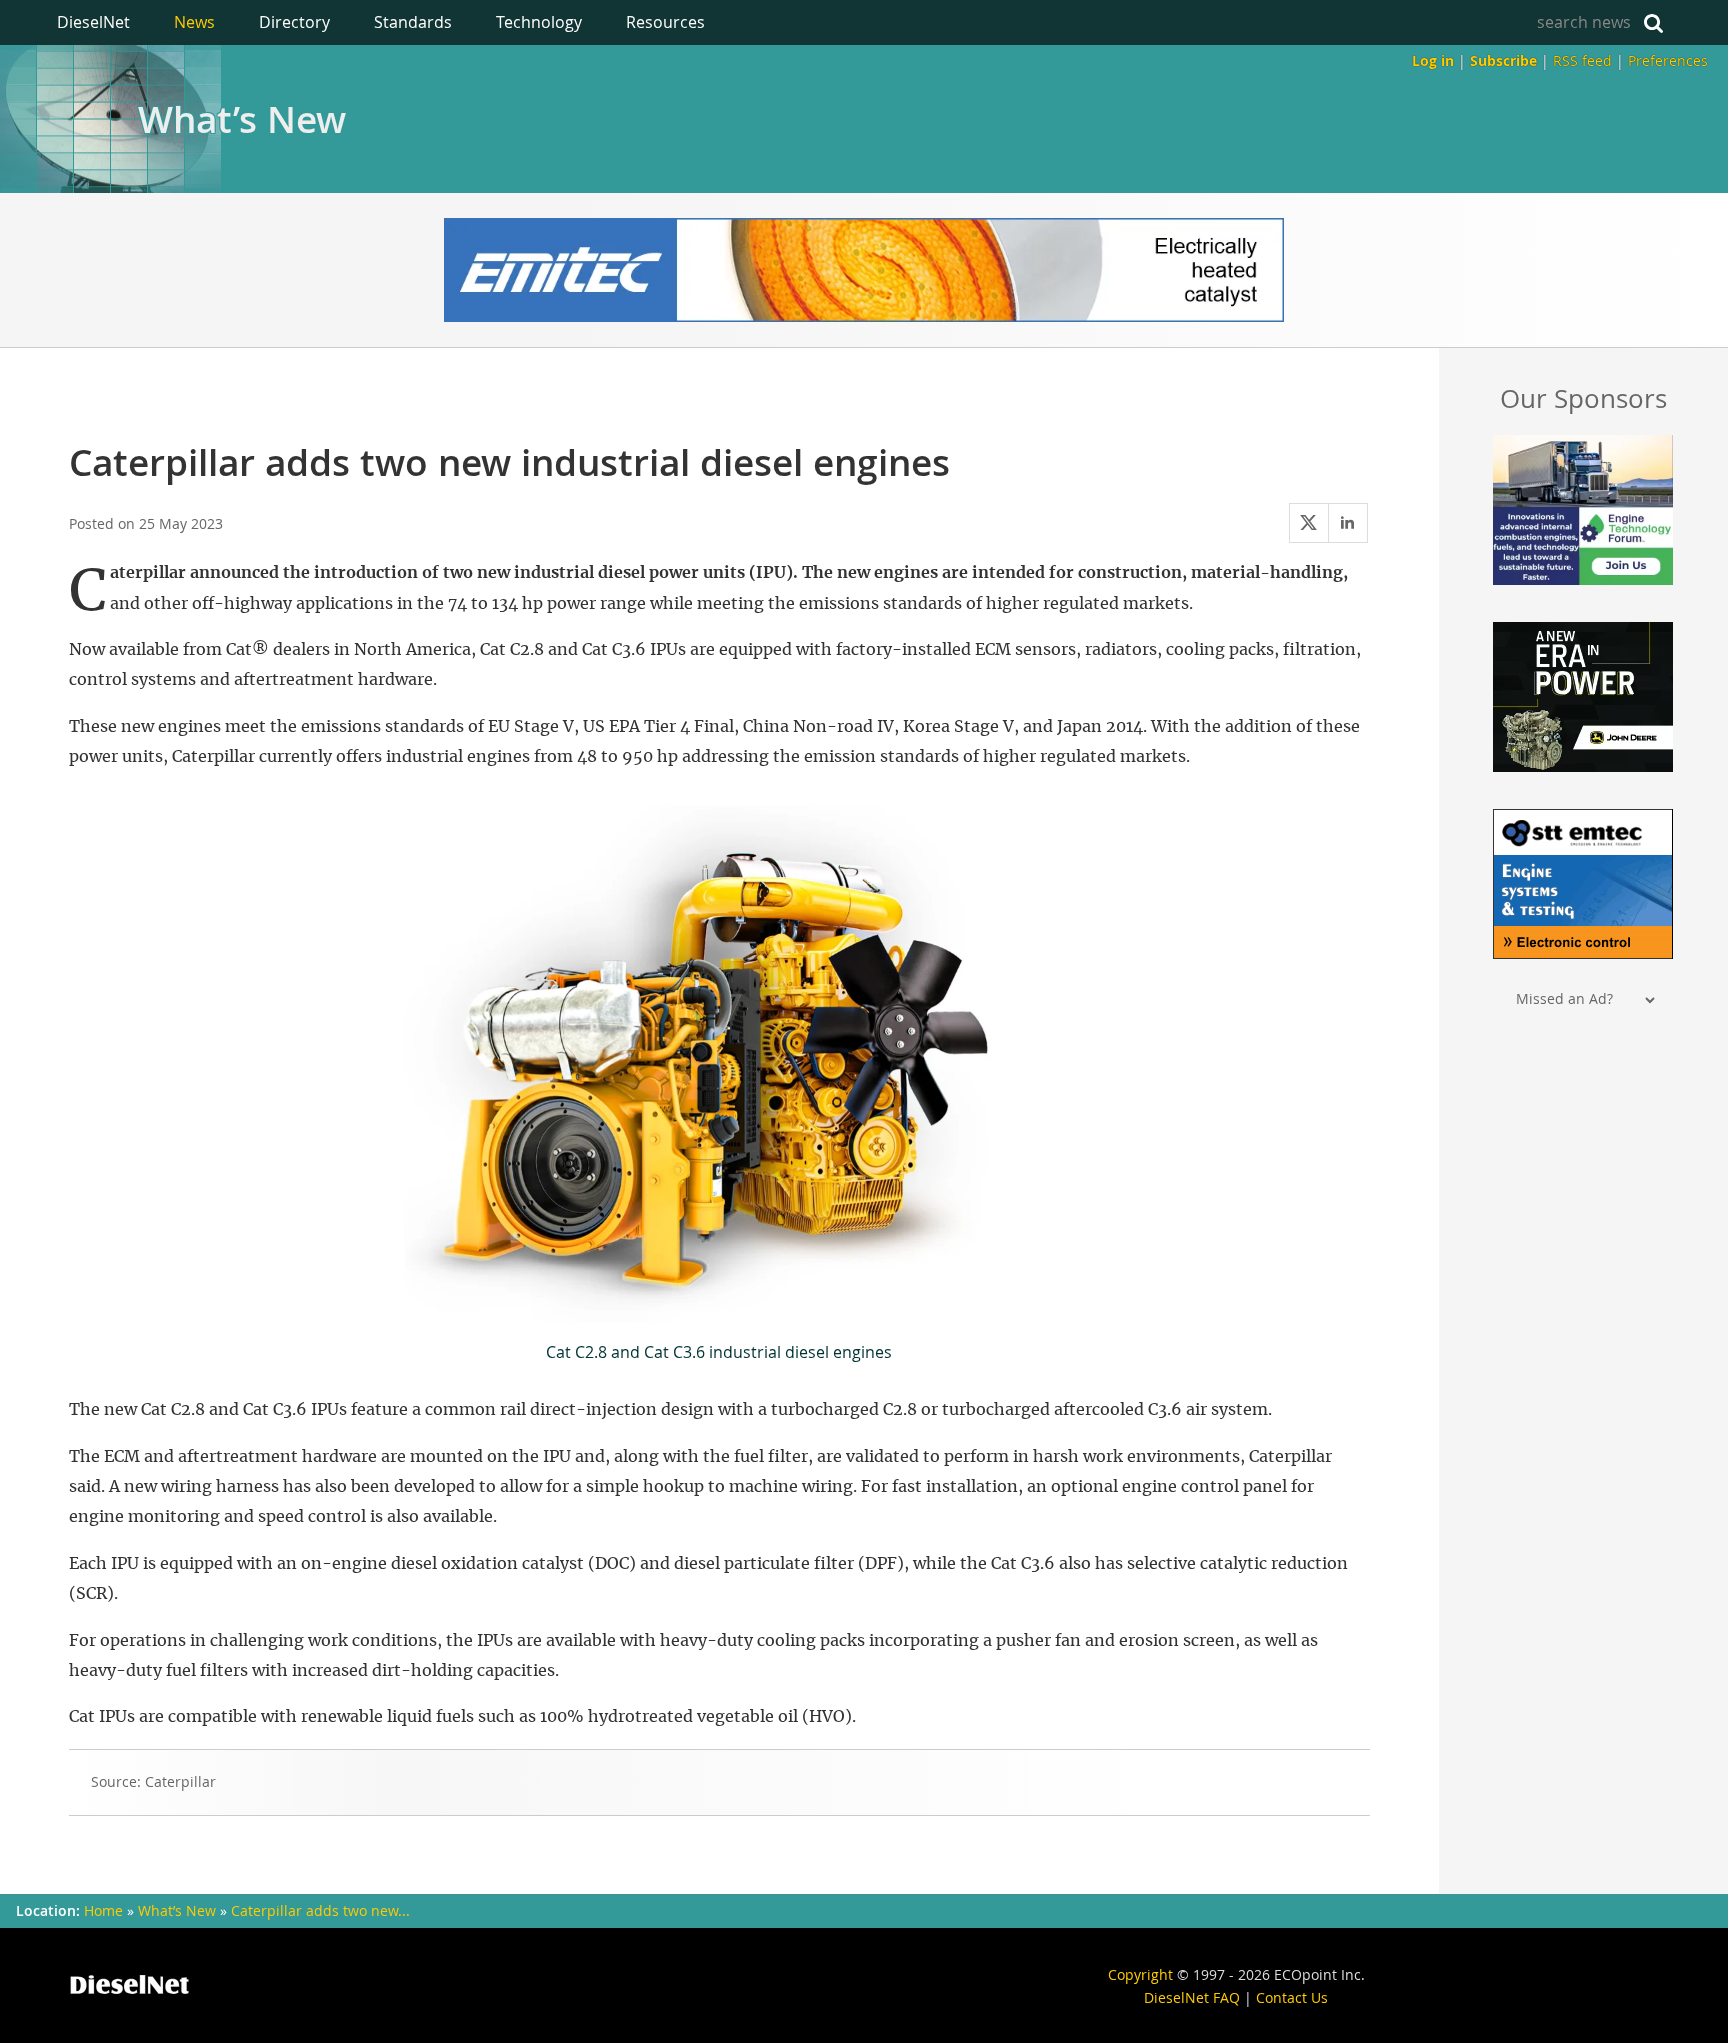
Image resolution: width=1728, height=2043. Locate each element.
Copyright (1140, 1974)
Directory (294, 22)
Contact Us (1292, 1997)
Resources (665, 22)
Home (103, 1911)
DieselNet (93, 22)
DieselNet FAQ (1192, 1997)
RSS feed (1582, 60)
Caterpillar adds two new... (320, 1911)
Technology (539, 22)
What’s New (242, 119)
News (194, 22)
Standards (413, 22)
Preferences (1668, 60)
